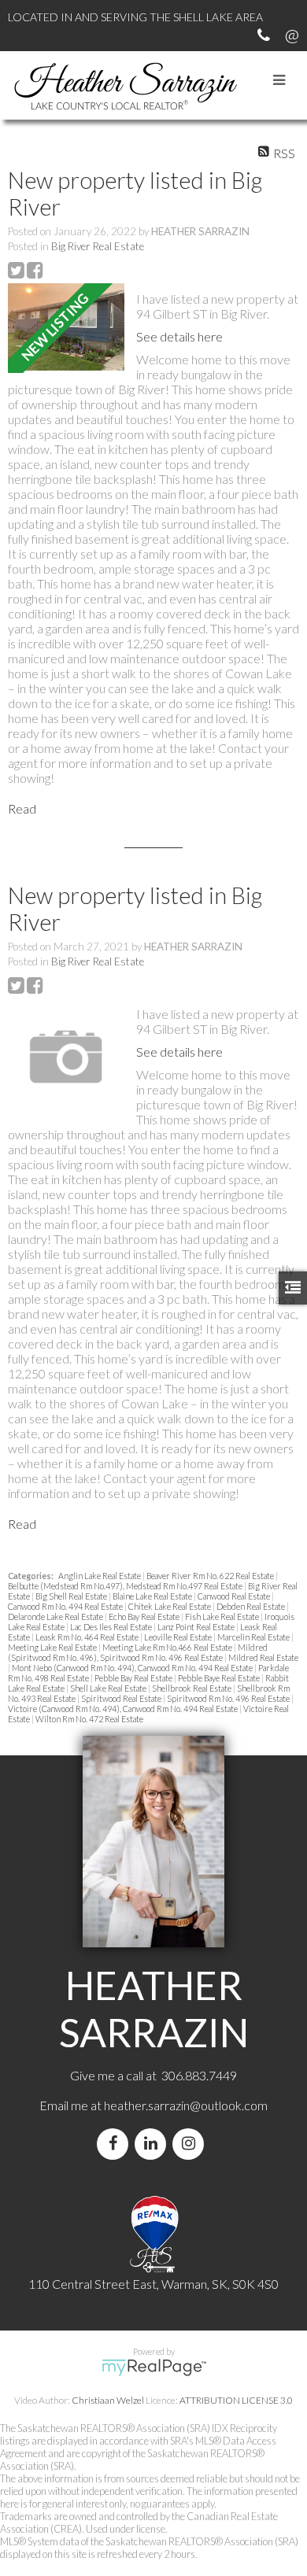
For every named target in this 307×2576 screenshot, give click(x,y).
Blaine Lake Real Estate (153, 1596)
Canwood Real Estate (235, 1596)
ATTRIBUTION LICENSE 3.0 (236, 2400)
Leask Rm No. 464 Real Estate (88, 1637)
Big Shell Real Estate (72, 1596)
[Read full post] (66, 328)
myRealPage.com (154, 2367)
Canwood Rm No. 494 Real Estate (66, 1606)
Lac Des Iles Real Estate (112, 1627)
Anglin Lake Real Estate (100, 1576)
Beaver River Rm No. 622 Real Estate (211, 1576)
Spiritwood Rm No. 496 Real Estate (229, 1698)
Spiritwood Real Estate (122, 1698)
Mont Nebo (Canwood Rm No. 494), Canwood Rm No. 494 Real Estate (133, 1668)
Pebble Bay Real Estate (134, 1678)
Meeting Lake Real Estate (53, 1647)
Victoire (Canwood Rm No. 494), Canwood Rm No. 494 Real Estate (124, 1709)
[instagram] (191, 2144)
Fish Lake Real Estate (223, 1616)
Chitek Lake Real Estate (170, 1606)
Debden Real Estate (252, 1606)
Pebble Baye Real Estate (220, 1678)
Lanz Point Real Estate (197, 1627)
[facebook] (116, 2144)
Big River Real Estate (98, 246)
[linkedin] (153, 2144)
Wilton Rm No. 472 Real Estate (89, 1719)
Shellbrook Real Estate (192, 1688)
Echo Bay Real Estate (145, 1616)
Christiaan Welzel (108, 2400)
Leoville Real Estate (179, 1637)
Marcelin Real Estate (254, 1637)
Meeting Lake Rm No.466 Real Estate (168, 1647)
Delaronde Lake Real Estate (56, 1616)
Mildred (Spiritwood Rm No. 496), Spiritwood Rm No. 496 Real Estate (138, 1652)
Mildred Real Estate (263, 1657)
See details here (179, 336)
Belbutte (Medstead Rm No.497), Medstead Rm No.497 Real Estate (126, 1586)
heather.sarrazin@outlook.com (186, 2105)
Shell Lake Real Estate (109, 1688)
